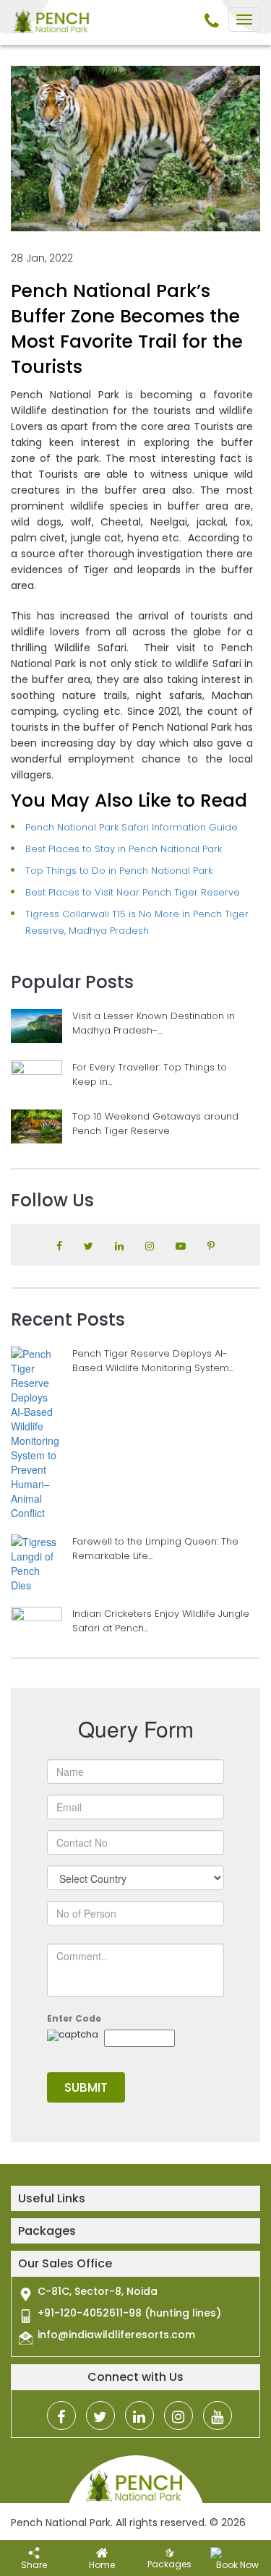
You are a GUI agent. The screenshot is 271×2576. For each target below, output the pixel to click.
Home (102, 2565)
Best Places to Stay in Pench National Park (124, 849)
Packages (169, 2564)
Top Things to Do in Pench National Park (119, 871)
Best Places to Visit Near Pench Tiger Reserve (133, 892)
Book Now (237, 2565)
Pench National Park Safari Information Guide (132, 827)
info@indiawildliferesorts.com (116, 2335)
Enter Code (74, 2018)
